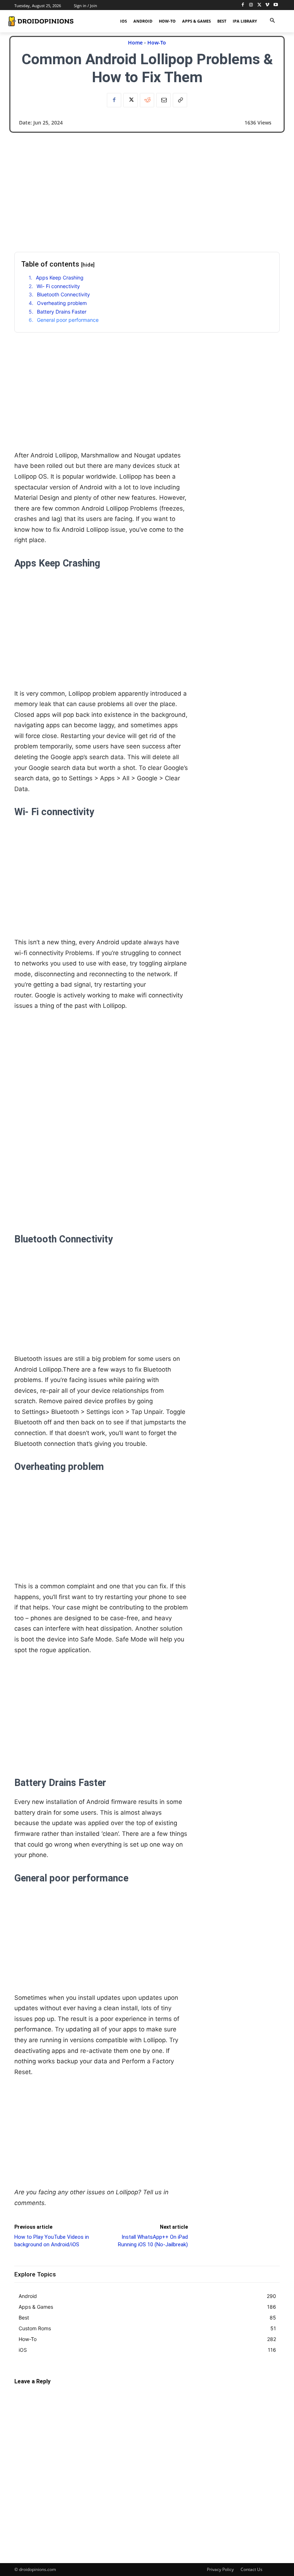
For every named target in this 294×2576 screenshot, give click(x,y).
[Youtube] (276, 5)
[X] (259, 5)
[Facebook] (243, 5)
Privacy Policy (220, 2569)
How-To (157, 43)
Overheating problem (62, 303)
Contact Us (252, 2569)
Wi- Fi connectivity (58, 286)
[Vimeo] (267, 5)
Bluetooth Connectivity (63, 294)
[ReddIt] (147, 100)
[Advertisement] (147, 187)
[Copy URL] (180, 100)
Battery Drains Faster (62, 312)
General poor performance (68, 320)
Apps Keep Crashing (60, 278)
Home (135, 43)
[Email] (163, 100)
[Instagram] (251, 5)
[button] (272, 21)
